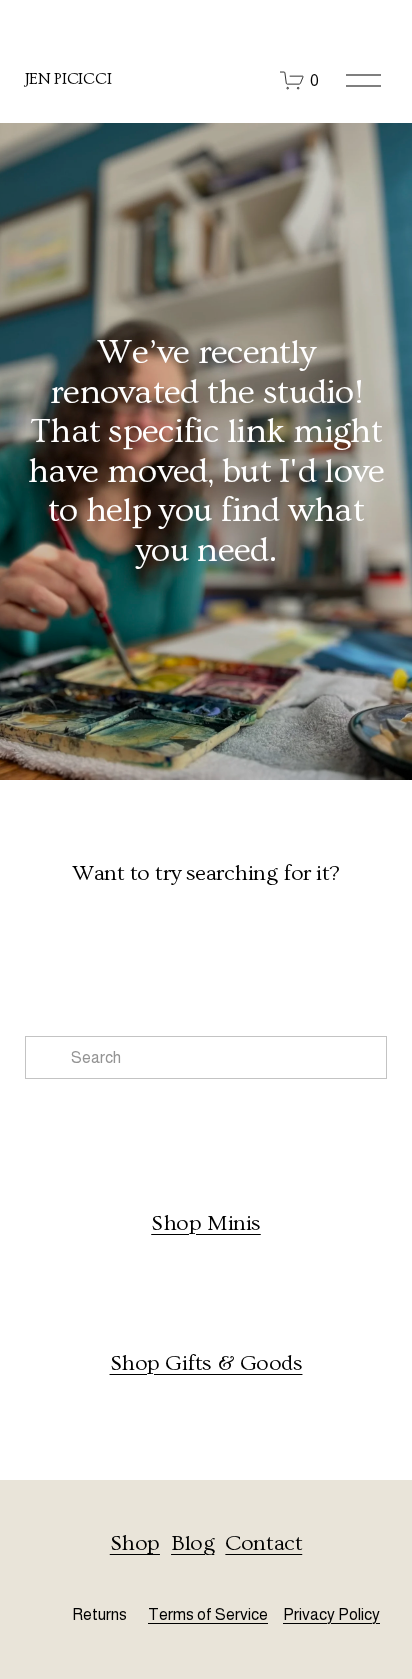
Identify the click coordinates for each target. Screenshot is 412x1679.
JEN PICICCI (68, 79)
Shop (135, 1543)
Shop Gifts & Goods (206, 1363)
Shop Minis (206, 1223)
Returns (99, 1614)
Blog (192, 1543)
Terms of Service (208, 1614)
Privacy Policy (331, 1614)
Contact (263, 1543)
